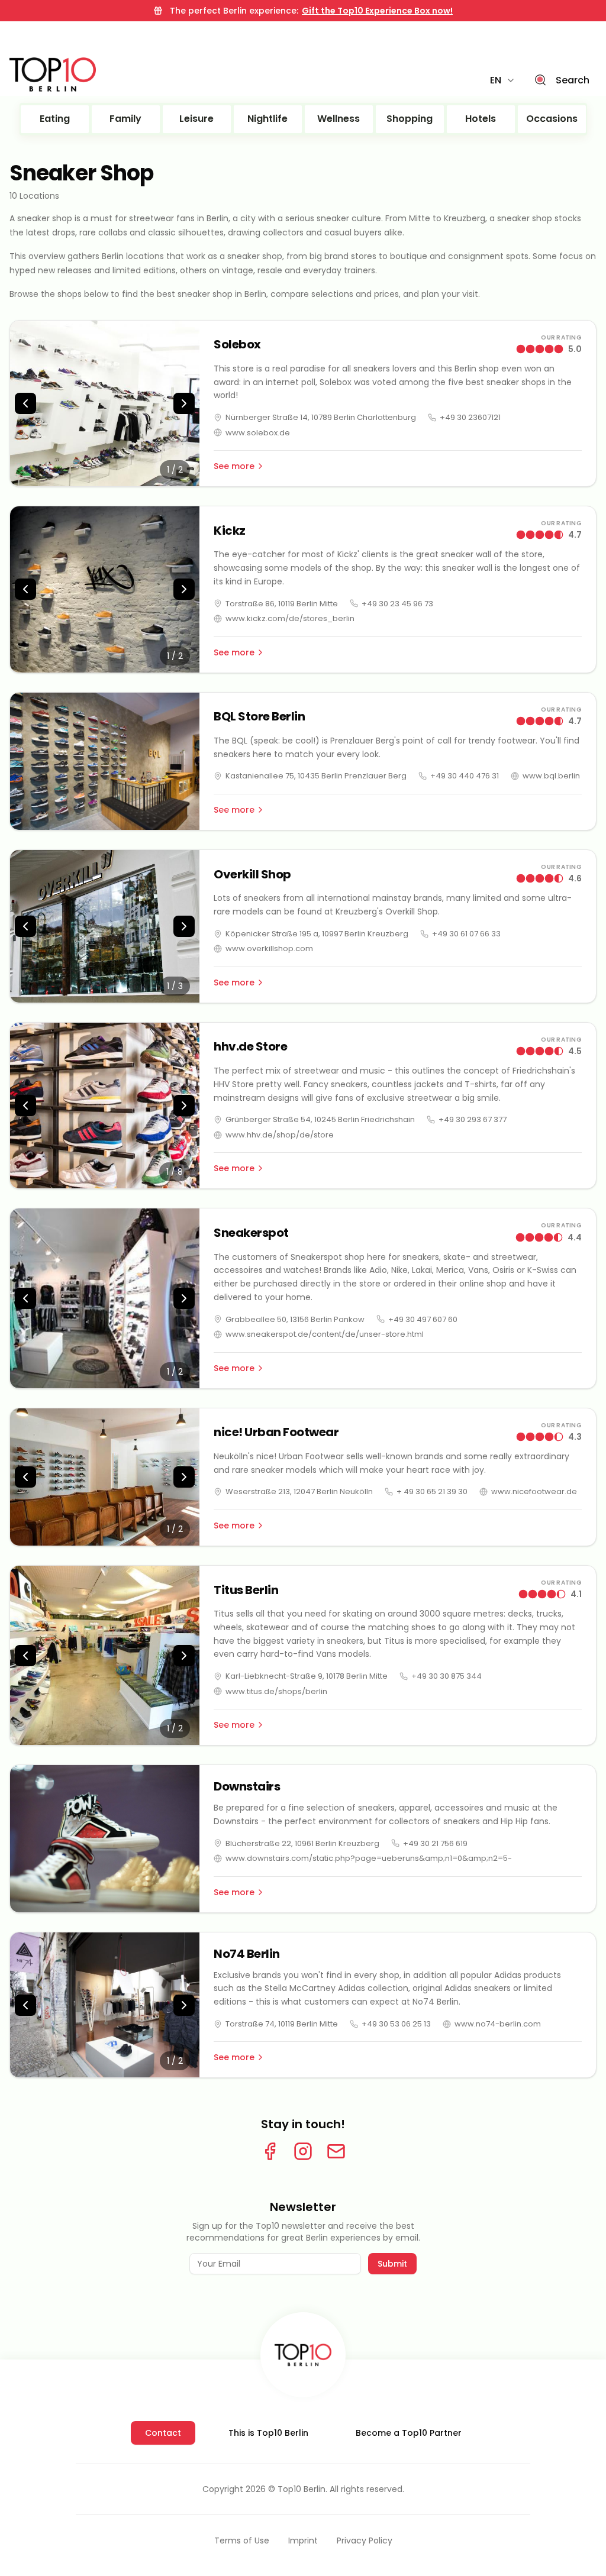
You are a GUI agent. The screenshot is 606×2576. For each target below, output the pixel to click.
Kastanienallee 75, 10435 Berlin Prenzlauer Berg (316, 776)
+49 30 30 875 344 (447, 1676)
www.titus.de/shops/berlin (276, 1691)
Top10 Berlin (302, 2489)
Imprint (303, 2541)
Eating (55, 119)
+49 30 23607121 (470, 417)
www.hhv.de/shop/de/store (280, 1135)
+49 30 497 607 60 (423, 1319)
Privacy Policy (365, 2541)
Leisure (196, 119)
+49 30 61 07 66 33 (466, 934)
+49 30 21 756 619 (435, 1843)
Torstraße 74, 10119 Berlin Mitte (282, 2024)
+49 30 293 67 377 (473, 1119)
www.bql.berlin (551, 776)
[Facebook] (270, 2151)
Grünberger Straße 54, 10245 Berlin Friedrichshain (320, 1119)
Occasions (552, 119)
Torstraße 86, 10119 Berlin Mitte (282, 604)
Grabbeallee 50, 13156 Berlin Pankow (295, 1319)
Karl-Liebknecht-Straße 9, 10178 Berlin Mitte (307, 1676)
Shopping (410, 119)
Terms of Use (242, 2541)
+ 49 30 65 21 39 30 (432, 1491)
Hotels (481, 119)
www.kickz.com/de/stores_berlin (290, 618)
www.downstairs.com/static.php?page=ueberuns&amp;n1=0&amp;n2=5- (369, 1858)
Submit (392, 2264)
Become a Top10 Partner (409, 2433)
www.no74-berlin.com (498, 2024)
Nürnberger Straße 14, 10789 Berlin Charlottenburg (321, 417)
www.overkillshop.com (269, 948)
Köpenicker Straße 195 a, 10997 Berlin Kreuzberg (317, 934)
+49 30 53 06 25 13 (396, 2024)
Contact (163, 2433)
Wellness (339, 119)
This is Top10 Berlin (268, 2433)
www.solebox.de (258, 433)
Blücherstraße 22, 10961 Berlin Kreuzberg (302, 1843)
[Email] (336, 2151)
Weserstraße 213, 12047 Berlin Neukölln (299, 1491)
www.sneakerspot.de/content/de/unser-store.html (325, 1334)
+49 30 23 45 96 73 (397, 604)
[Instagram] (303, 2151)
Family (125, 119)
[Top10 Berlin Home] (303, 2355)
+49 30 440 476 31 (465, 776)
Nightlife (267, 119)
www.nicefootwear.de (534, 1491)
